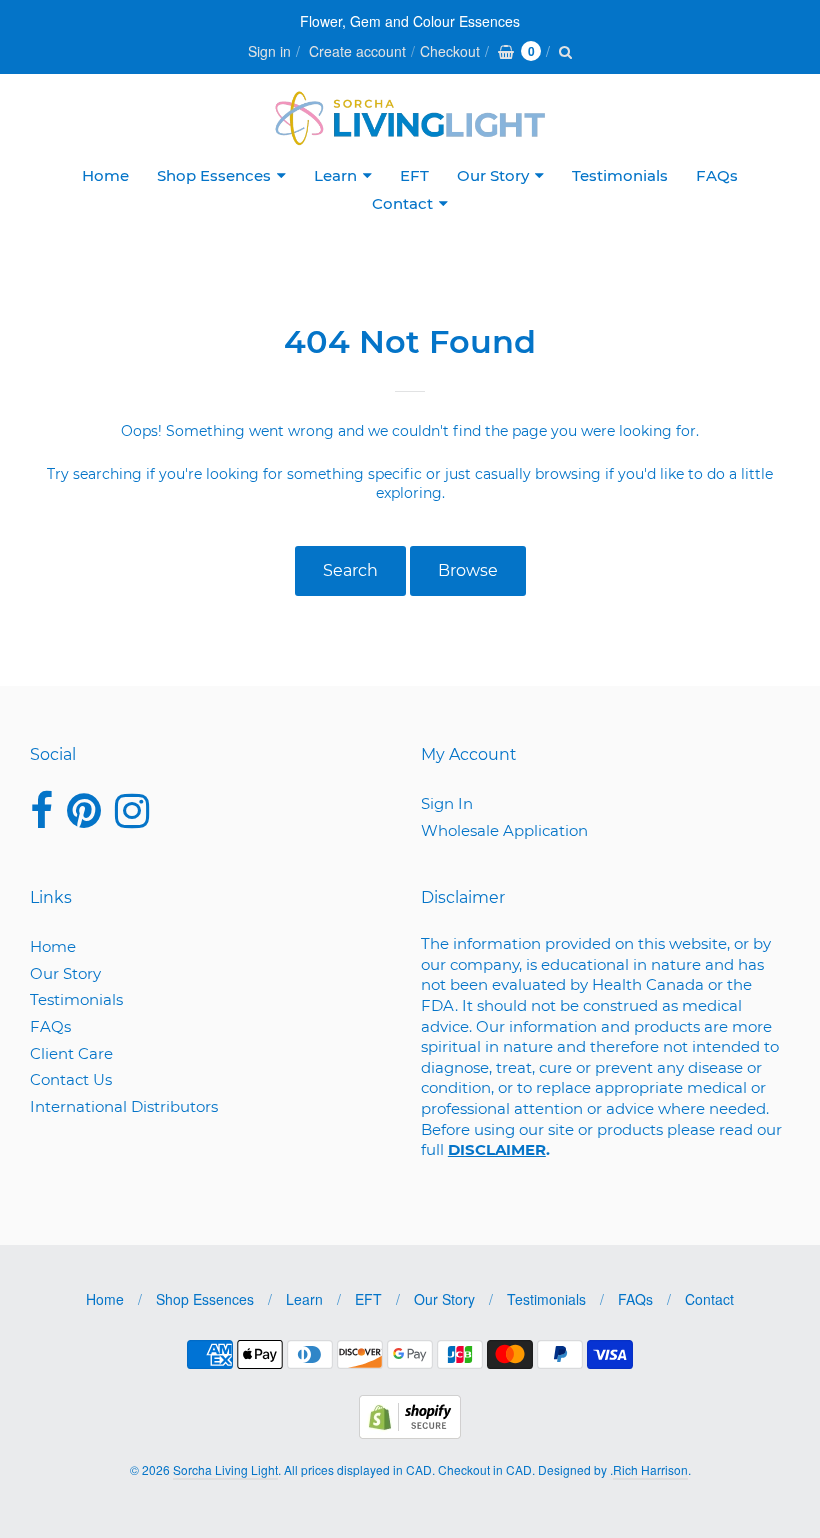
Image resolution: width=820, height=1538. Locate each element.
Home (105, 175)
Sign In (447, 803)
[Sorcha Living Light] (410, 118)
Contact (402, 203)
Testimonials (620, 175)
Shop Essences (214, 175)
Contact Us (71, 1079)
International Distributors (124, 1106)
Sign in (269, 51)
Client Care (71, 1053)
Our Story (493, 175)
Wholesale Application (504, 830)
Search (350, 570)
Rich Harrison (650, 1469)
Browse (468, 570)
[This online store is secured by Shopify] (410, 1432)
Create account (357, 51)
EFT (414, 175)
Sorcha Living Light (225, 1469)
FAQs (717, 175)
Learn (335, 175)
